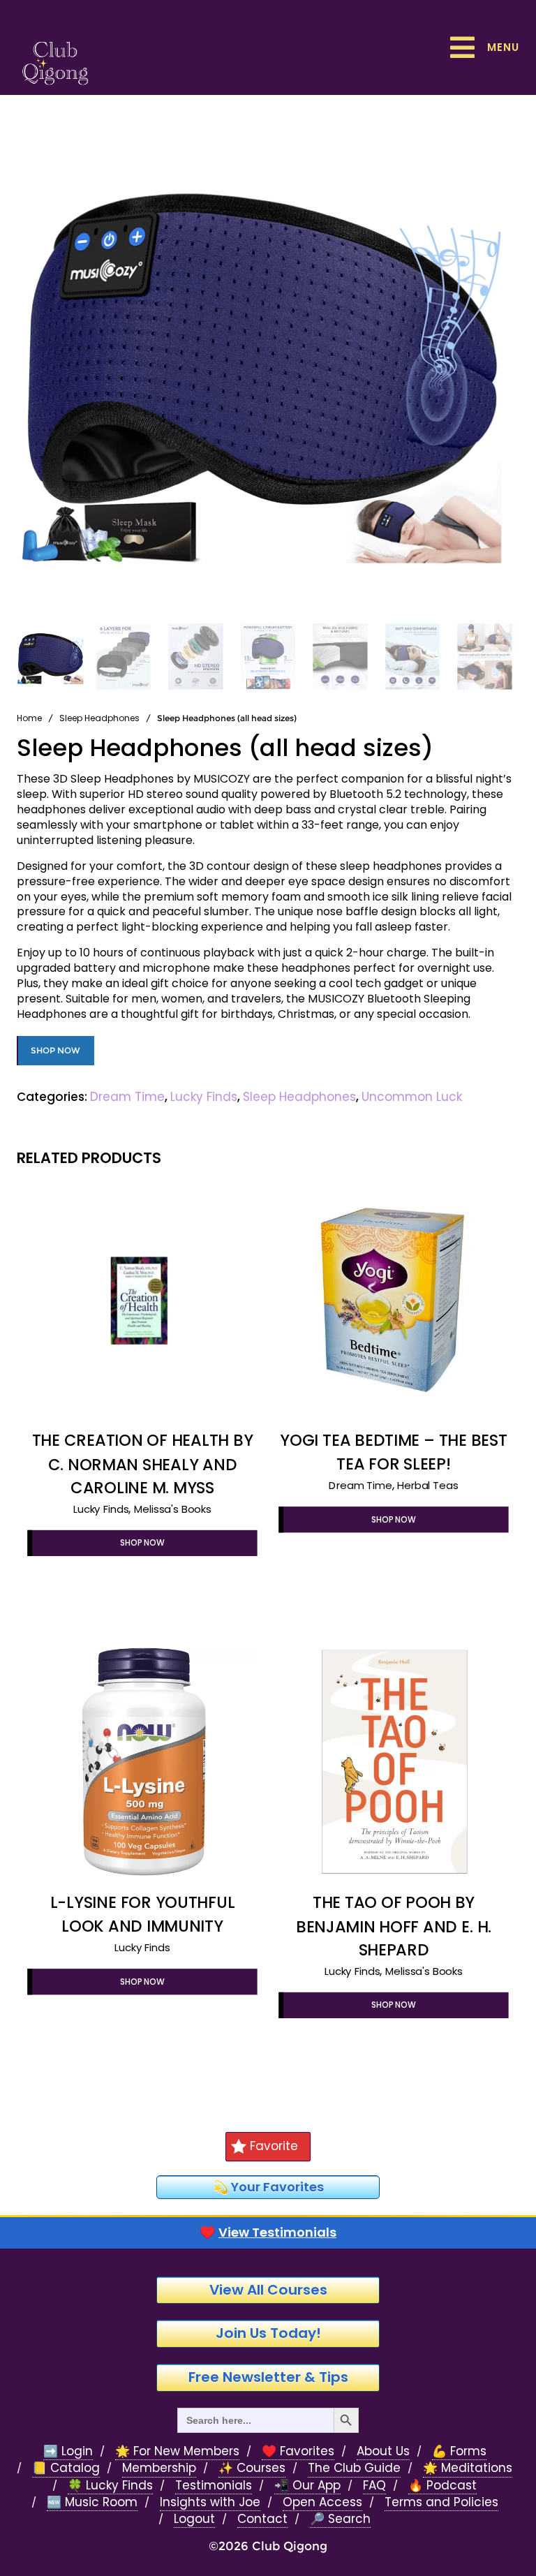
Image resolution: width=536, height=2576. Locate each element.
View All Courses (268, 2290)
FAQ (374, 2486)
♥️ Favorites (298, 2451)
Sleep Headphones (99, 718)
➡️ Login (68, 2451)
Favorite (274, 2146)
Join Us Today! (268, 2333)
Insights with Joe (210, 2502)
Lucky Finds (204, 1097)
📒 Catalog (66, 2468)
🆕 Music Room (92, 2502)
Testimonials (214, 2486)
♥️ (268, 2233)
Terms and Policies (441, 2502)
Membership (159, 2468)
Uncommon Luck (412, 1097)
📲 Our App (307, 2486)
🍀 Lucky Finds (110, 2486)
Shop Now (55, 1050)
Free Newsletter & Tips (268, 2377)
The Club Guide (354, 2468)
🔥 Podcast (442, 2486)
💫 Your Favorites (268, 2187)
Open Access (322, 2502)
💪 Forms (459, 2451)
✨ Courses (252, 2468)
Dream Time (127, 1097)
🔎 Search (340, 2519)
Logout (194, 2519)
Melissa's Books (173, 1509)
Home (29, 718)
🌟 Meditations (468, 2468)
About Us (383, 2451)
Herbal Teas (427, 1485)
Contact (262, 2519)
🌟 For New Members (177, 2451)
